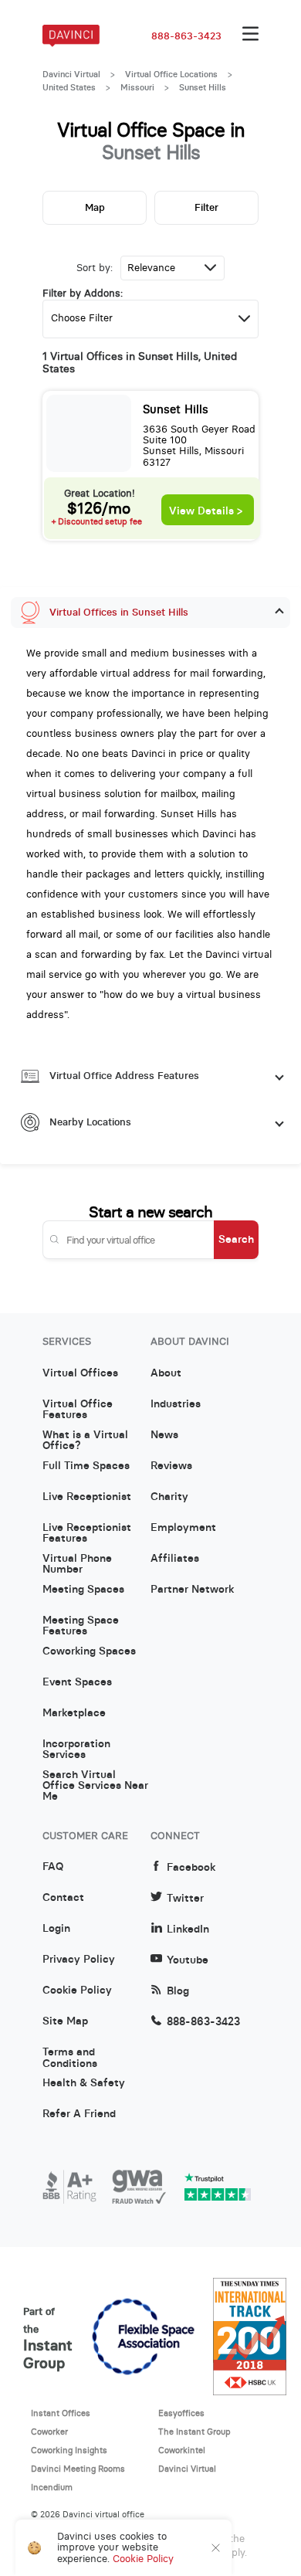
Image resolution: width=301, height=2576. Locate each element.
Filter (206, 207)
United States (69, 87)
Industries (176, 1404)
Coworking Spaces (89, 1651)
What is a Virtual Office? (85, 1441)
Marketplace (74, 1713)
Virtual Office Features (78, 1410)
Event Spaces (77, 1682)
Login (56, 1929)
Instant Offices (61, 2413)
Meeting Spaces (83, 1590)
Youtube (188, 1960)
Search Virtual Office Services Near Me (95, 1780)
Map (95, 207)
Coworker (49, 2432)
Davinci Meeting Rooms (78, 2469)
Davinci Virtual (71, 74)
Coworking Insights (69, 2450)
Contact (63, 1898)
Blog (178, 1991)
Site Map (65, 2021)
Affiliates (175, 1559)
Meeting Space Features (81, 1626)
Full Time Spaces (86, 1466)
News (164, 1435)
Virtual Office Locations (171, 74)
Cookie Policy (77, 1991)
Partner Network (192, 1590)
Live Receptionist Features (87, 1533)
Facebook (191, 1867)
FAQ (53, 1867)
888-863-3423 (186, 36)
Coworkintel (182, 2450)
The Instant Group (194, 2432)
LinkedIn (188, 1929)
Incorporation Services (76, 1750)
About (166, 1373)
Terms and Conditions (70, 2058)
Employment (183, 1528)
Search (236, 1239)
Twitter (185, 1898)
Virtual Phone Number (77, 1564)
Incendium (52, 2487)
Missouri (137, 87)
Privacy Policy (79, 1960)
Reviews (171, 1466)
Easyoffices (181, 2413)
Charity (169, 1497)
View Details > (206, 511)
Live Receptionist (87, 1497)
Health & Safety (84, 2083)
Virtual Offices (80, 1373)
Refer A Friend (79, 2114)
